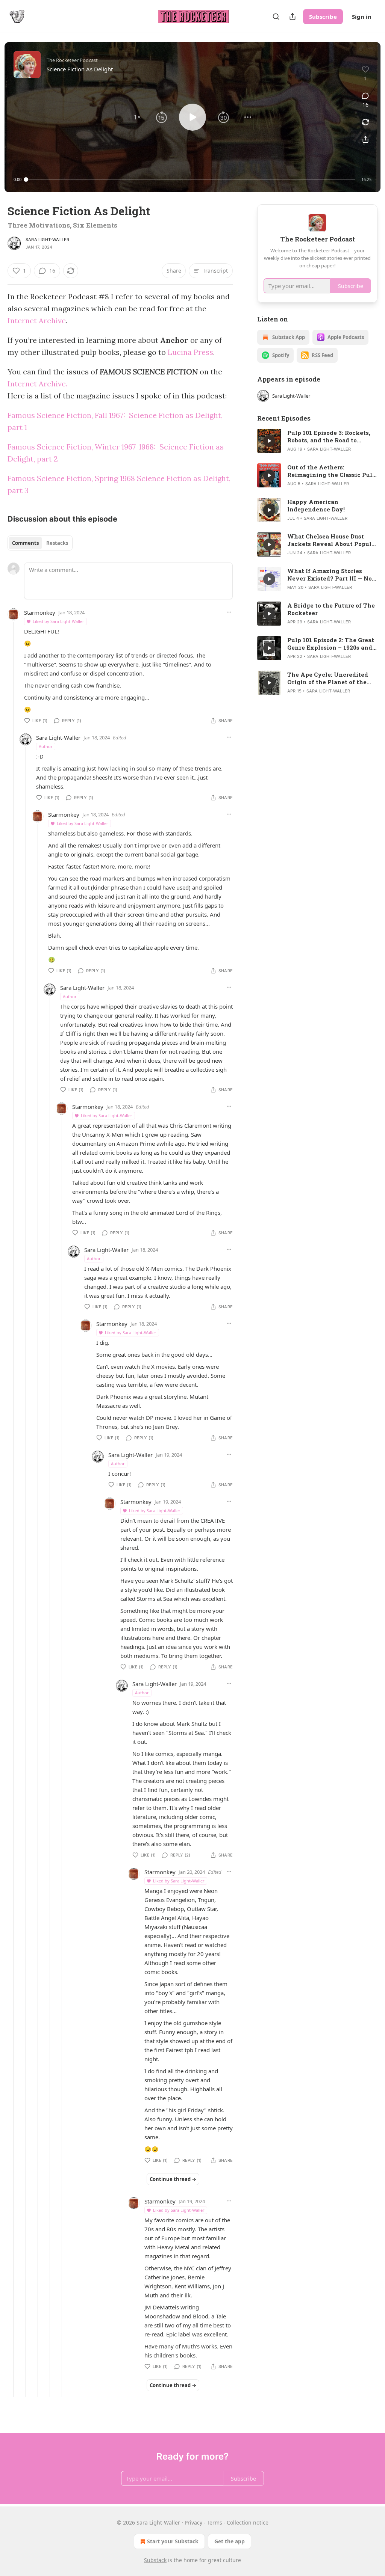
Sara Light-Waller (47, 240)
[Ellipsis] (229, 612)
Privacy (193, 2522)
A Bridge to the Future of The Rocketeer (331, 609)
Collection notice (248, 2522)
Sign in (362, 17)
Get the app (230, 2541)
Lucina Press (190, 352)
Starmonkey (40, 612)
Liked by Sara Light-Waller (58, 621)
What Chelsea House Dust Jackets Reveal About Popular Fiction (332, 540)
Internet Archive (37, 320)
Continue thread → (173, 2179)
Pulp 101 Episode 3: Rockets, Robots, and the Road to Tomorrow (329, 436)
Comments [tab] (25, 543)
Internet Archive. (37, 384)
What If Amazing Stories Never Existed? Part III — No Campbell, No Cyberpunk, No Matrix (330, 575)
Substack (155, 2560)
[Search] (276, 17)
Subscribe (323, 17)
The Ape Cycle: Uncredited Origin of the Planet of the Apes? (328, 678)
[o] (269, 441)
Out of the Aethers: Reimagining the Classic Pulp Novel (332, 471)
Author (46, 746)
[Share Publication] (293, 17)
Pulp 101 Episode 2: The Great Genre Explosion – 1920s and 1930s (331, 644)
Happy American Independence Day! (316, 505)
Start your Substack (173, 2541)
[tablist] (40, 543)
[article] (317, 441)
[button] (137, 117)
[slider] (191, 179)
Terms (214, 2522)
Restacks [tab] (57, 543)
